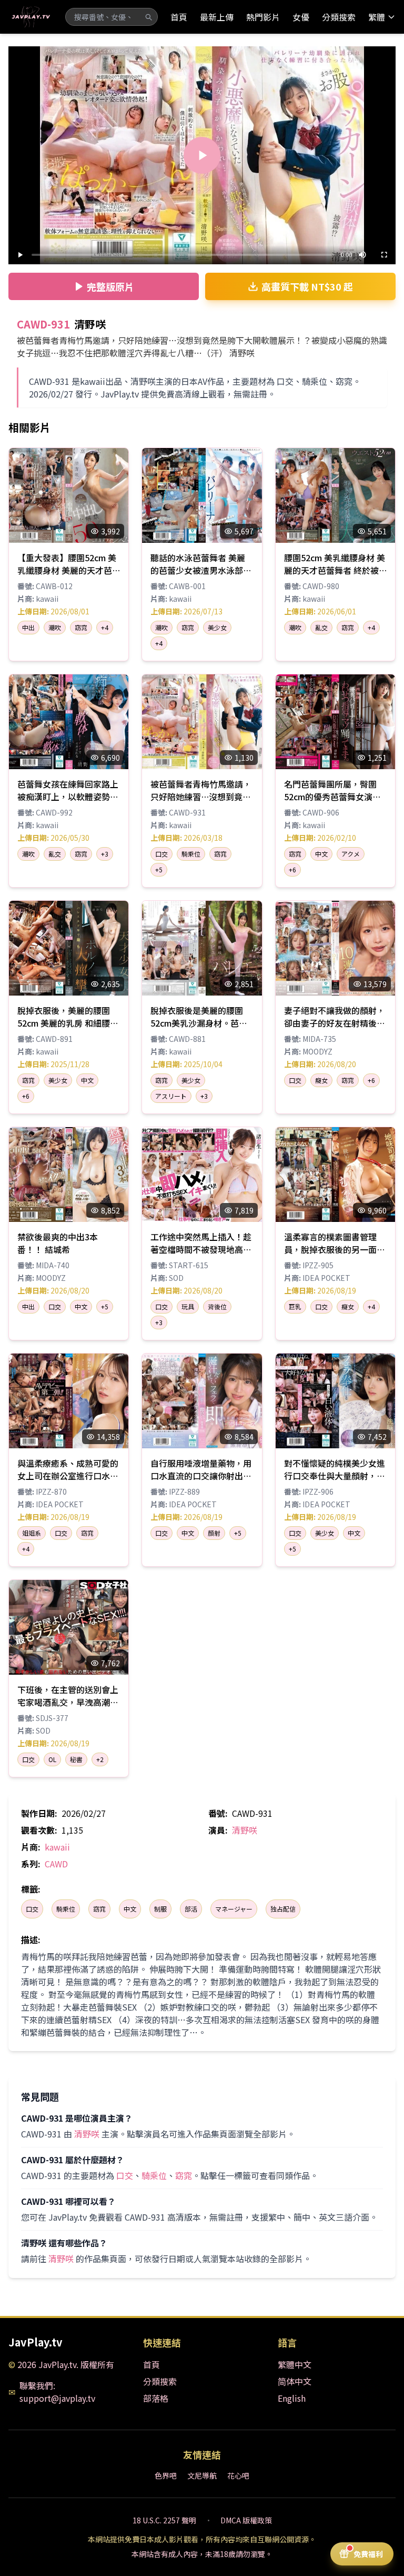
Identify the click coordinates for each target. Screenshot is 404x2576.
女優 (301, 17)
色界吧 (166, 2475)
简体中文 (295, 2381)
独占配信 (283, 1909)
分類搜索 (339, 17)
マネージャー (234, 1909)
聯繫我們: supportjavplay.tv (57, 2392)
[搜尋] (148, 17)
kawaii (57, 1847)
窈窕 (99, 1909)
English (292, 2398)
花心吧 (238, 2475)
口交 (32, 1909)
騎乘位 (66, 1909)
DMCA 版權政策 (246, 2520)
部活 (191, 1909)
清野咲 (245, 1830)
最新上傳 (217, 17)
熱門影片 (263, 17)
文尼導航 (202, 2475)
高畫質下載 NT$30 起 (307, 286)
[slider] (183, 255)
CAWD (56, 1864)
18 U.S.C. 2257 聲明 (164, 2520)
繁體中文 (295, 2364)
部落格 (156, 2398)
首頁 (179, 17)
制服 (160, 1909)
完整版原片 (110, 286)
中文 (130, 1909)
